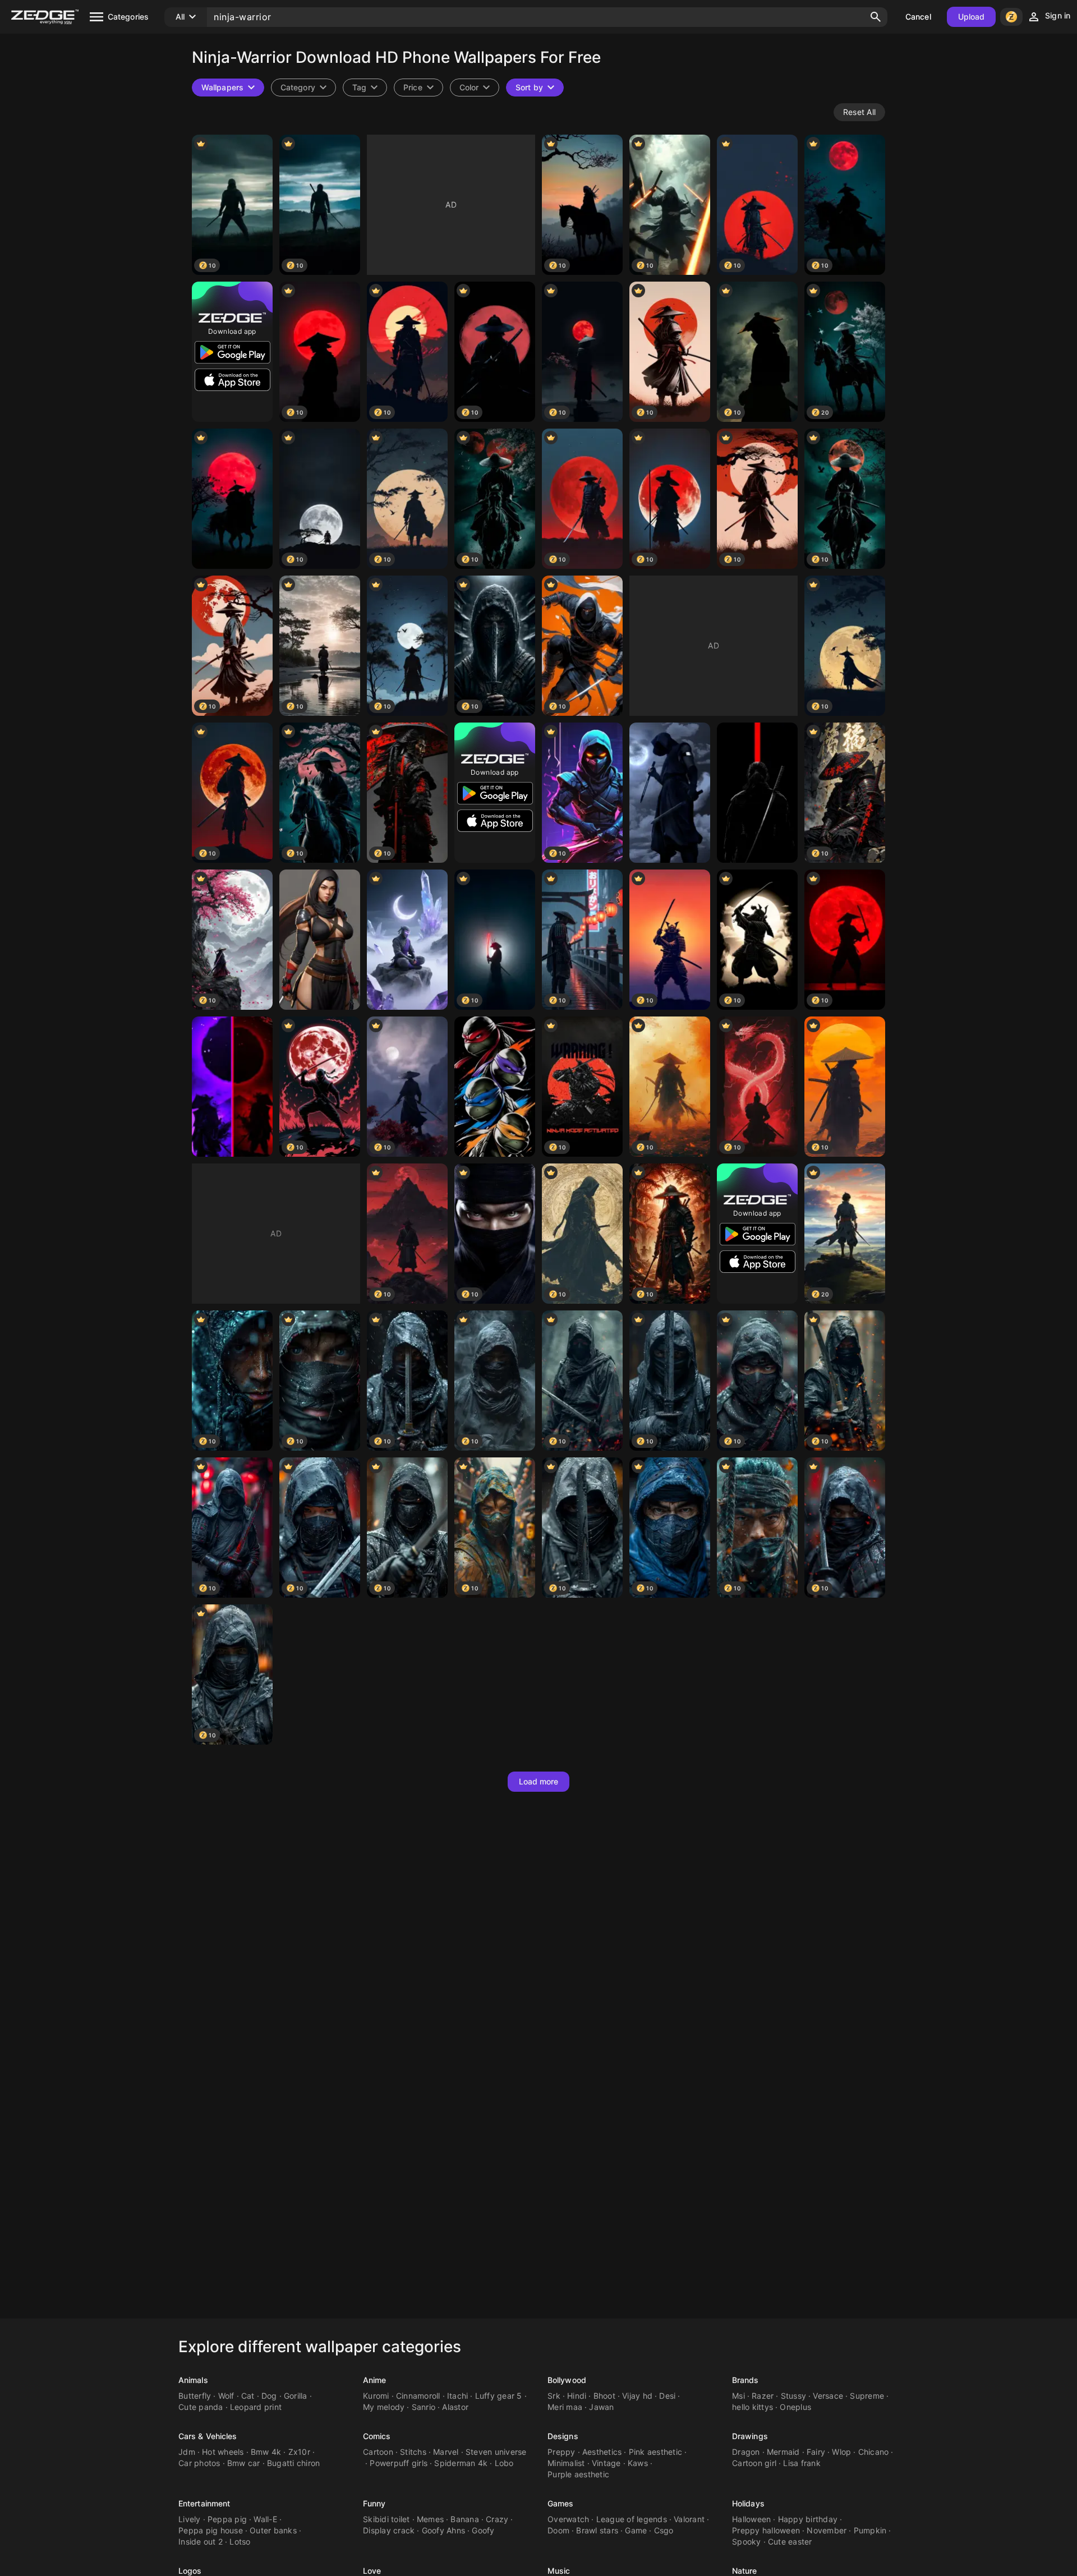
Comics (377, 2436)
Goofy (483, 2530)
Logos (190, 2571)
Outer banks (273, 2530)
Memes (430, 2519)
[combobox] (365, 88)
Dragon (746, 2452)
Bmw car (244, 2463)
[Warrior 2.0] (495, 1087)
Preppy (561, 2452)
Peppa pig (227, 2519)
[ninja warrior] (407, 940)
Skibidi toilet (386, 2519)
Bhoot (604, 2396)
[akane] (320, 940)
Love (372, 2571)
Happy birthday (808, 2519)
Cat (248, 2396)
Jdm (187, 2452)
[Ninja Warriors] (232, 1087)
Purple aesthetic (578, 2474)
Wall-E (265, 2519)
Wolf (226, 2396)
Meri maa (565, 2407)
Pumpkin (870, 2530)
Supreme (867, 2396)
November (827, 2530)
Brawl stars (597, 2530)
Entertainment (204, 2503)
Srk (554, 2396)
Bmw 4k (266, 2452)
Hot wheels (223, 2452)
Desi (667, 2396)
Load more (539, 1781)
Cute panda (201, 2407)
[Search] (876, 17)
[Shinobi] (670, 793)
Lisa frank (802, 2463)
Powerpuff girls (399, 2463)
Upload (972, 17)
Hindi (577, 2396)
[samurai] (232, 499)
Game (636, 2530)
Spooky (747, 2542)
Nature (745, 2571)
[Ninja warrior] (757, 793)
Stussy (794, 2396)
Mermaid (783, 2452)
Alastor (455, 2407)
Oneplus (795, 2407)
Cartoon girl (754, 2463)
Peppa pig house (211, 2530)
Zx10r (299, 2452)
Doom (558, 2530)
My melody (384, 2407)
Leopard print (256, 2407)
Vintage (606, 2463)
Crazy (497, 2519)
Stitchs (413, 2452)
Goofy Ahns (444, 2530)
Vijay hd (637, 2396)
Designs (563, 2436)
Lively (190, 2519)
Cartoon (378, 2452)
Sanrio (424, 2407)
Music (559, 2571)
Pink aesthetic (656, 2452)
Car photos (199, 2463)
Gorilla (296, 2396)
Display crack (389, 2530)
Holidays (748, 2503)
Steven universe (496, 2452)
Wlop (841, 2452)
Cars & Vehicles (208, 2436)
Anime (375, 2380)
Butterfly (195, 2396)
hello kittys (752, 2407)
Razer (763, 2396)
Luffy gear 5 (499, 2396)
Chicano (874, 2452)
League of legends (632, 2519)
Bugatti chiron (294, 2463)
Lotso (240, 2542)
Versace (828, 2396)
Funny (374, 2503)
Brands (745, 2380)
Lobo (504, 2463)
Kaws (638, 2463)
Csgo (664, 2530)
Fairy (816, 2452)
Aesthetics (602, 2452)
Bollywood (567, 2380)
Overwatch (568, 2519)
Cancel (918, 17)
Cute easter (790, 2542)
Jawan (601, 2407)
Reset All (859, 112)
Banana (465, 2519)
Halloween (751, 2519)
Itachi (458, 2396)
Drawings (750, 2436)
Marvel (446, 2452)
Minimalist (566, 2463)
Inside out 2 (201, 2542)
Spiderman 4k (461, 2463)
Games (561, 2503)
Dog (269, 2396)
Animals (193, 2380)
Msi (738, 2396)
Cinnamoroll (418, 2396)
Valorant (689, 2519)
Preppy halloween (766, 2530)
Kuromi (376, 2396)
